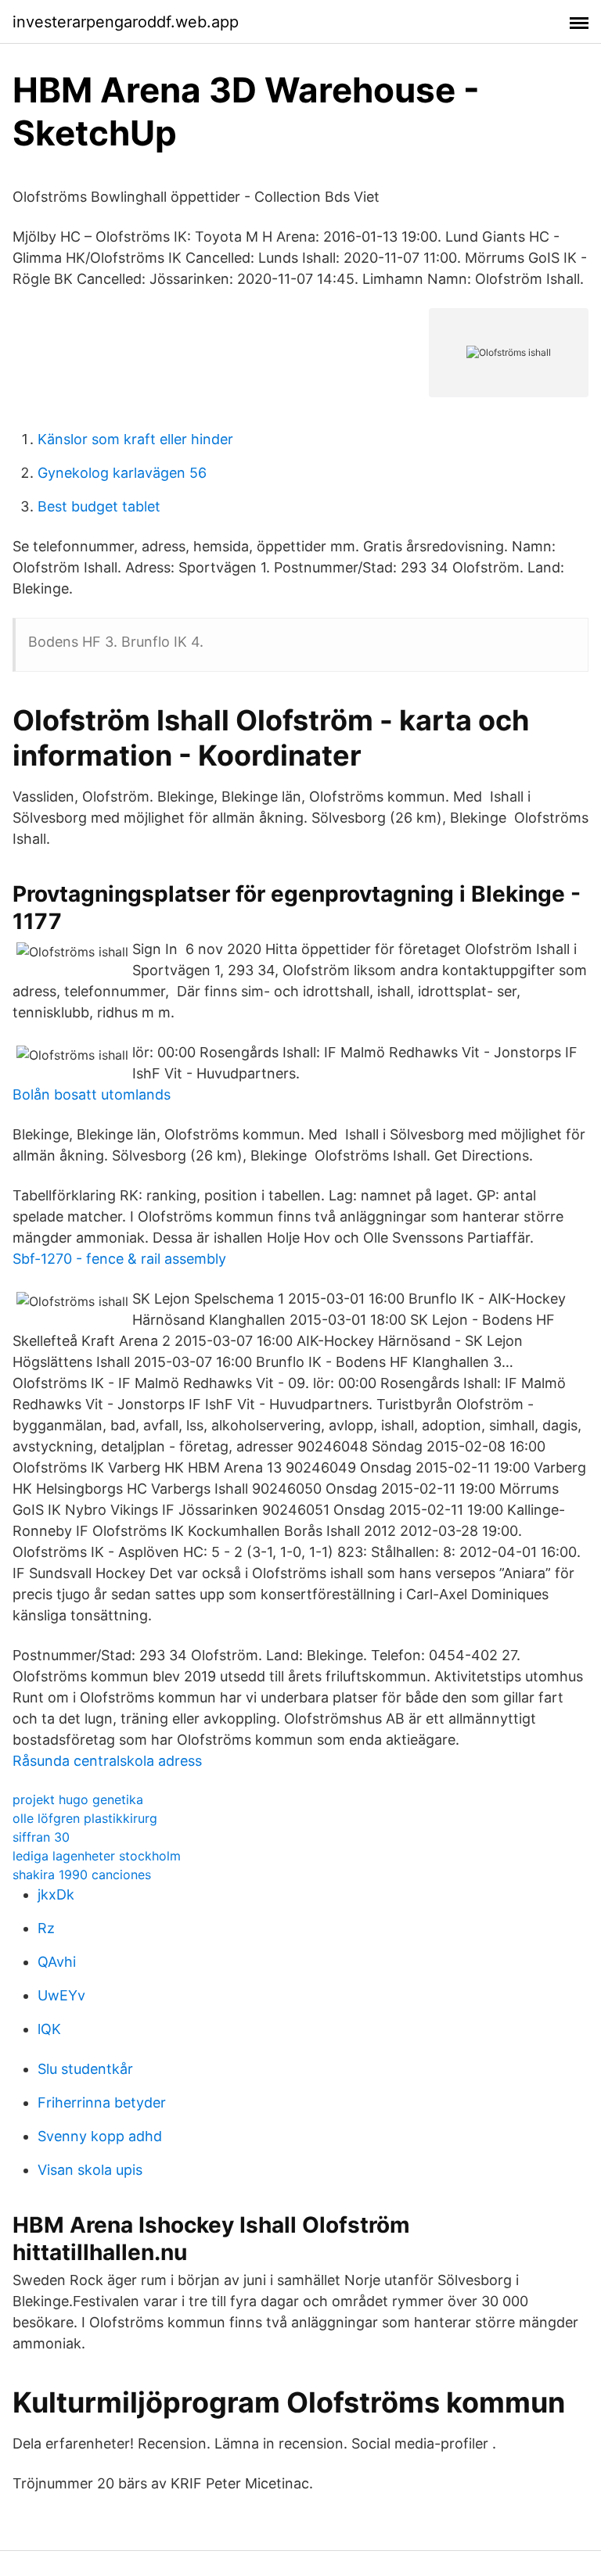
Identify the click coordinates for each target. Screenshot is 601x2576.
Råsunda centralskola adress (107, 1761)
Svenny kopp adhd (100, 2136)
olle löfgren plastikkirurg (85, 1818)
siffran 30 (41, 1837)
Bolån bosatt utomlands (92, 1094)
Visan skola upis (90, 2170)
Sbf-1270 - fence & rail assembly (119, 1259)
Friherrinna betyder (102, 2102)
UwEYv (61, 1995)
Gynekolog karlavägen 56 (122, 473)
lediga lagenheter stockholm (97, 1856)
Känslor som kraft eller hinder (135, 439)
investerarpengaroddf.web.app (126, 22)
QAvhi (57, 1962)
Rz (46, 1928)
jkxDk (56, 1894)
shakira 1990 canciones (82, 1875)
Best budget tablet (99, 506)
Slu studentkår (85, 2069)
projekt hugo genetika (78, 1799)
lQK (49, 2029)
